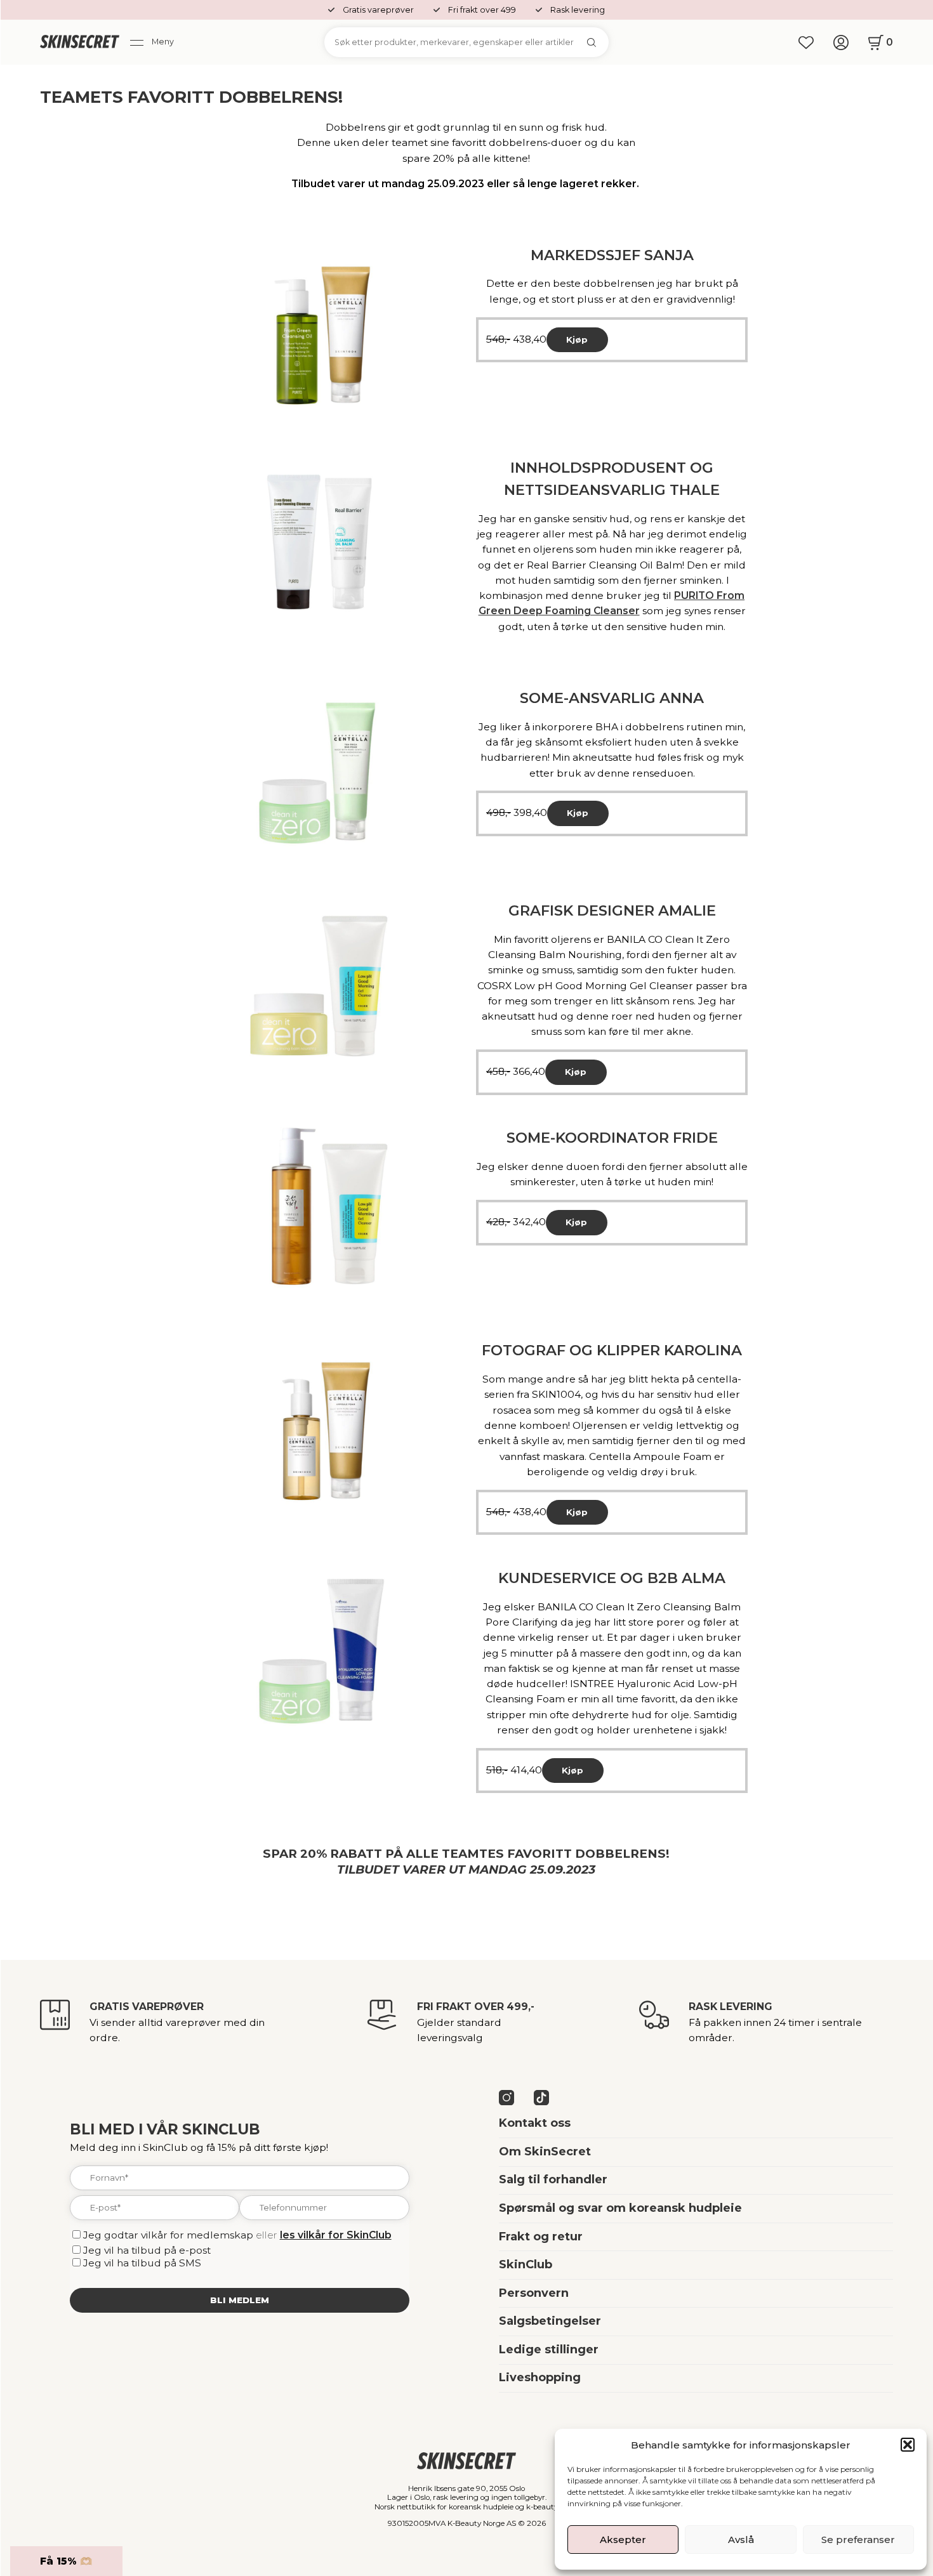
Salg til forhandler (553, 2179)
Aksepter (623, 2540)
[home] (80, 43)
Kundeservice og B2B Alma (612, 1578)
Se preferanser (858, 2540)
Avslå (741, 2540)
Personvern (534, 2293)
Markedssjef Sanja (612, 255)
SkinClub (526, 2264)
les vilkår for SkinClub (336, 2235)
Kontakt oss (535, 2123)
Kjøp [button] (577, 339)
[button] (908, 2445)
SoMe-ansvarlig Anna (612, 698)
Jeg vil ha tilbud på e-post (147, 2250)
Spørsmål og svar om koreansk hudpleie (620, 2208)
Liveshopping (540, 2377)
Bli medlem (240, 2300)
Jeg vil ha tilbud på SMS (142, 2263)
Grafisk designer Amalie (612, 910)
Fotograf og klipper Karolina (612, 1350)
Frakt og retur (541, 2237)
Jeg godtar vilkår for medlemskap (168, 2235)
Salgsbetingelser (550, 2321)
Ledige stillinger (549, 2349)
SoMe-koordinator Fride (612, 1138)
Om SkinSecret (545, 2152)
